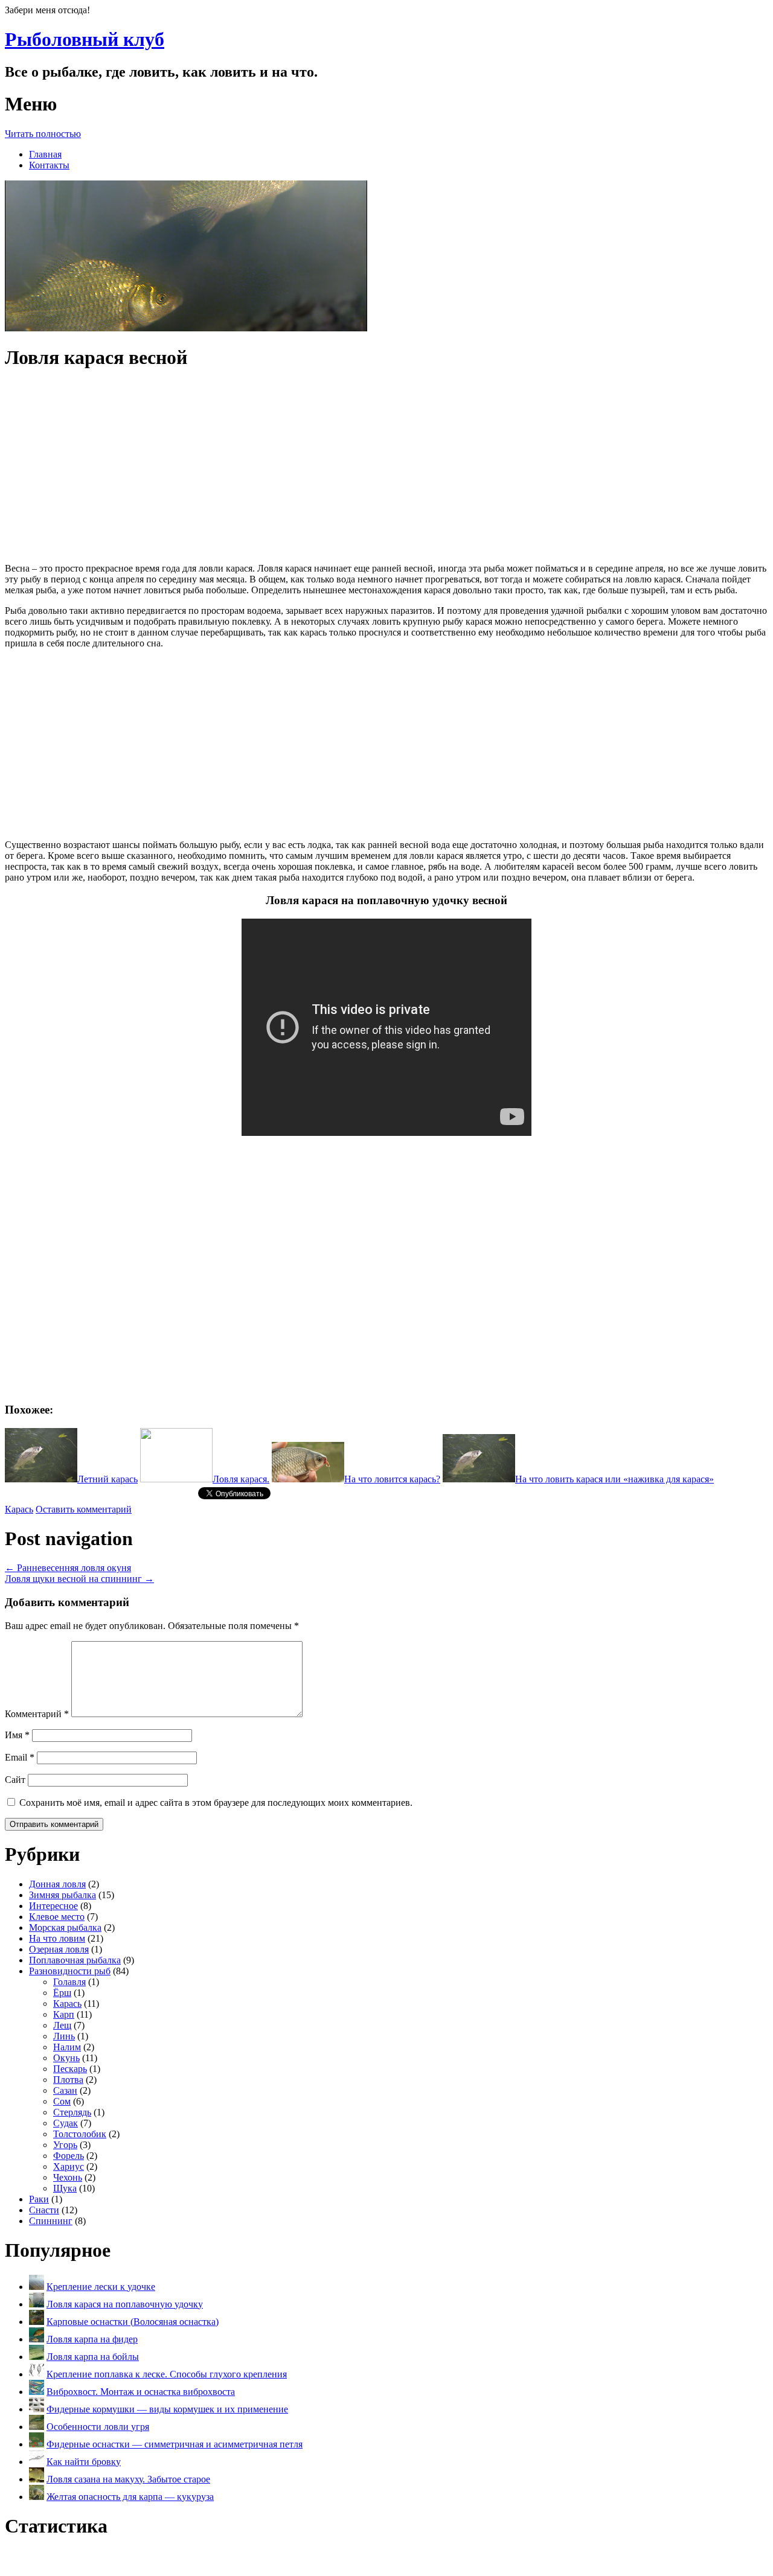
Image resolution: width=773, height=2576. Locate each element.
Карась (19, 1509)
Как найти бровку (84, 2462)
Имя (17, 1735)
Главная (45, 154)
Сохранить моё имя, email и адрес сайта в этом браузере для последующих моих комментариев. (216, 1803)
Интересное (53, 1906)
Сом (62, 2101)
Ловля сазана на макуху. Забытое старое (128, 2479)
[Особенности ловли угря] (37, 2427)
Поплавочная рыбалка (75, 1960)
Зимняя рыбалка (63, 1895)
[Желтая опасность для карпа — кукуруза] (37, 2497)
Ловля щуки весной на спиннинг (79, 1579)
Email (20, 1757)
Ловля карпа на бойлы (93, 2357)
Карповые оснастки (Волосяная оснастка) (133, 2322)
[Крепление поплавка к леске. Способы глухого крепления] (37, 2374)
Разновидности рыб (70, 1971)
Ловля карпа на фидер (92, 2339)
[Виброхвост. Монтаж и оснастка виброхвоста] (37, 2392)
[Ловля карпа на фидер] (37, 2339)
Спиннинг (51, 2221)
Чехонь (68, 2177)
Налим (67, 2047)
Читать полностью (43, 134)
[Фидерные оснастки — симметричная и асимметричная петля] (37, 2444)
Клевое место (57, 1917)
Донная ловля (57, 1884)
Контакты (49, 165)
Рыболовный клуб (85, 39)
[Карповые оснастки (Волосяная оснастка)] (37, 2322)
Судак (66, 2123)
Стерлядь (72, 2112)
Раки (39, 2199)
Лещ (62, 2025)
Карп (64, 2014)
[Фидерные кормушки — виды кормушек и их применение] (37, 2409)
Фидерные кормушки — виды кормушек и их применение (167, 2409)
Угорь (65, 2145)
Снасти (44, 2210)
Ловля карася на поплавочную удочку (125, 2304)
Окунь (66, 2058)
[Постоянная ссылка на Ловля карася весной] (186, 328)
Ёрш (62, 1993)
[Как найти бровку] (37, 2462)
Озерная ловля (59, 1949)
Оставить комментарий (84, 1509)
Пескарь (70, 2069)
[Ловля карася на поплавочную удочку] (37, 2304)
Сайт (15, 1780)
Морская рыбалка (65, 1927)
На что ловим (57, 1938)
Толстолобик (80, 2134)
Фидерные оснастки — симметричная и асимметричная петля (175, 2444)
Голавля (69, 1982)
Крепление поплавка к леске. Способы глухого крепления (167, 2374)
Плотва (68, 2080)
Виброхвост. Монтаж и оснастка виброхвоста (141, 2392)
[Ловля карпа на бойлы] (37, 2357)
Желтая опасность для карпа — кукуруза (130, 2497)
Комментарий (37, 1714)
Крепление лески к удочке (101, 2287)
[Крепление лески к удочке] (37, 2287)
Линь (64, 2036)
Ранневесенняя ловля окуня (68, 1568)
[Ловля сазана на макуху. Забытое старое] (37, 2479)
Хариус (69, 2166)
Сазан (65, 2090)
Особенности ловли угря (98, 2427)
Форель (69, 2156)
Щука (65, 2188)
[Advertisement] (386, 467)
